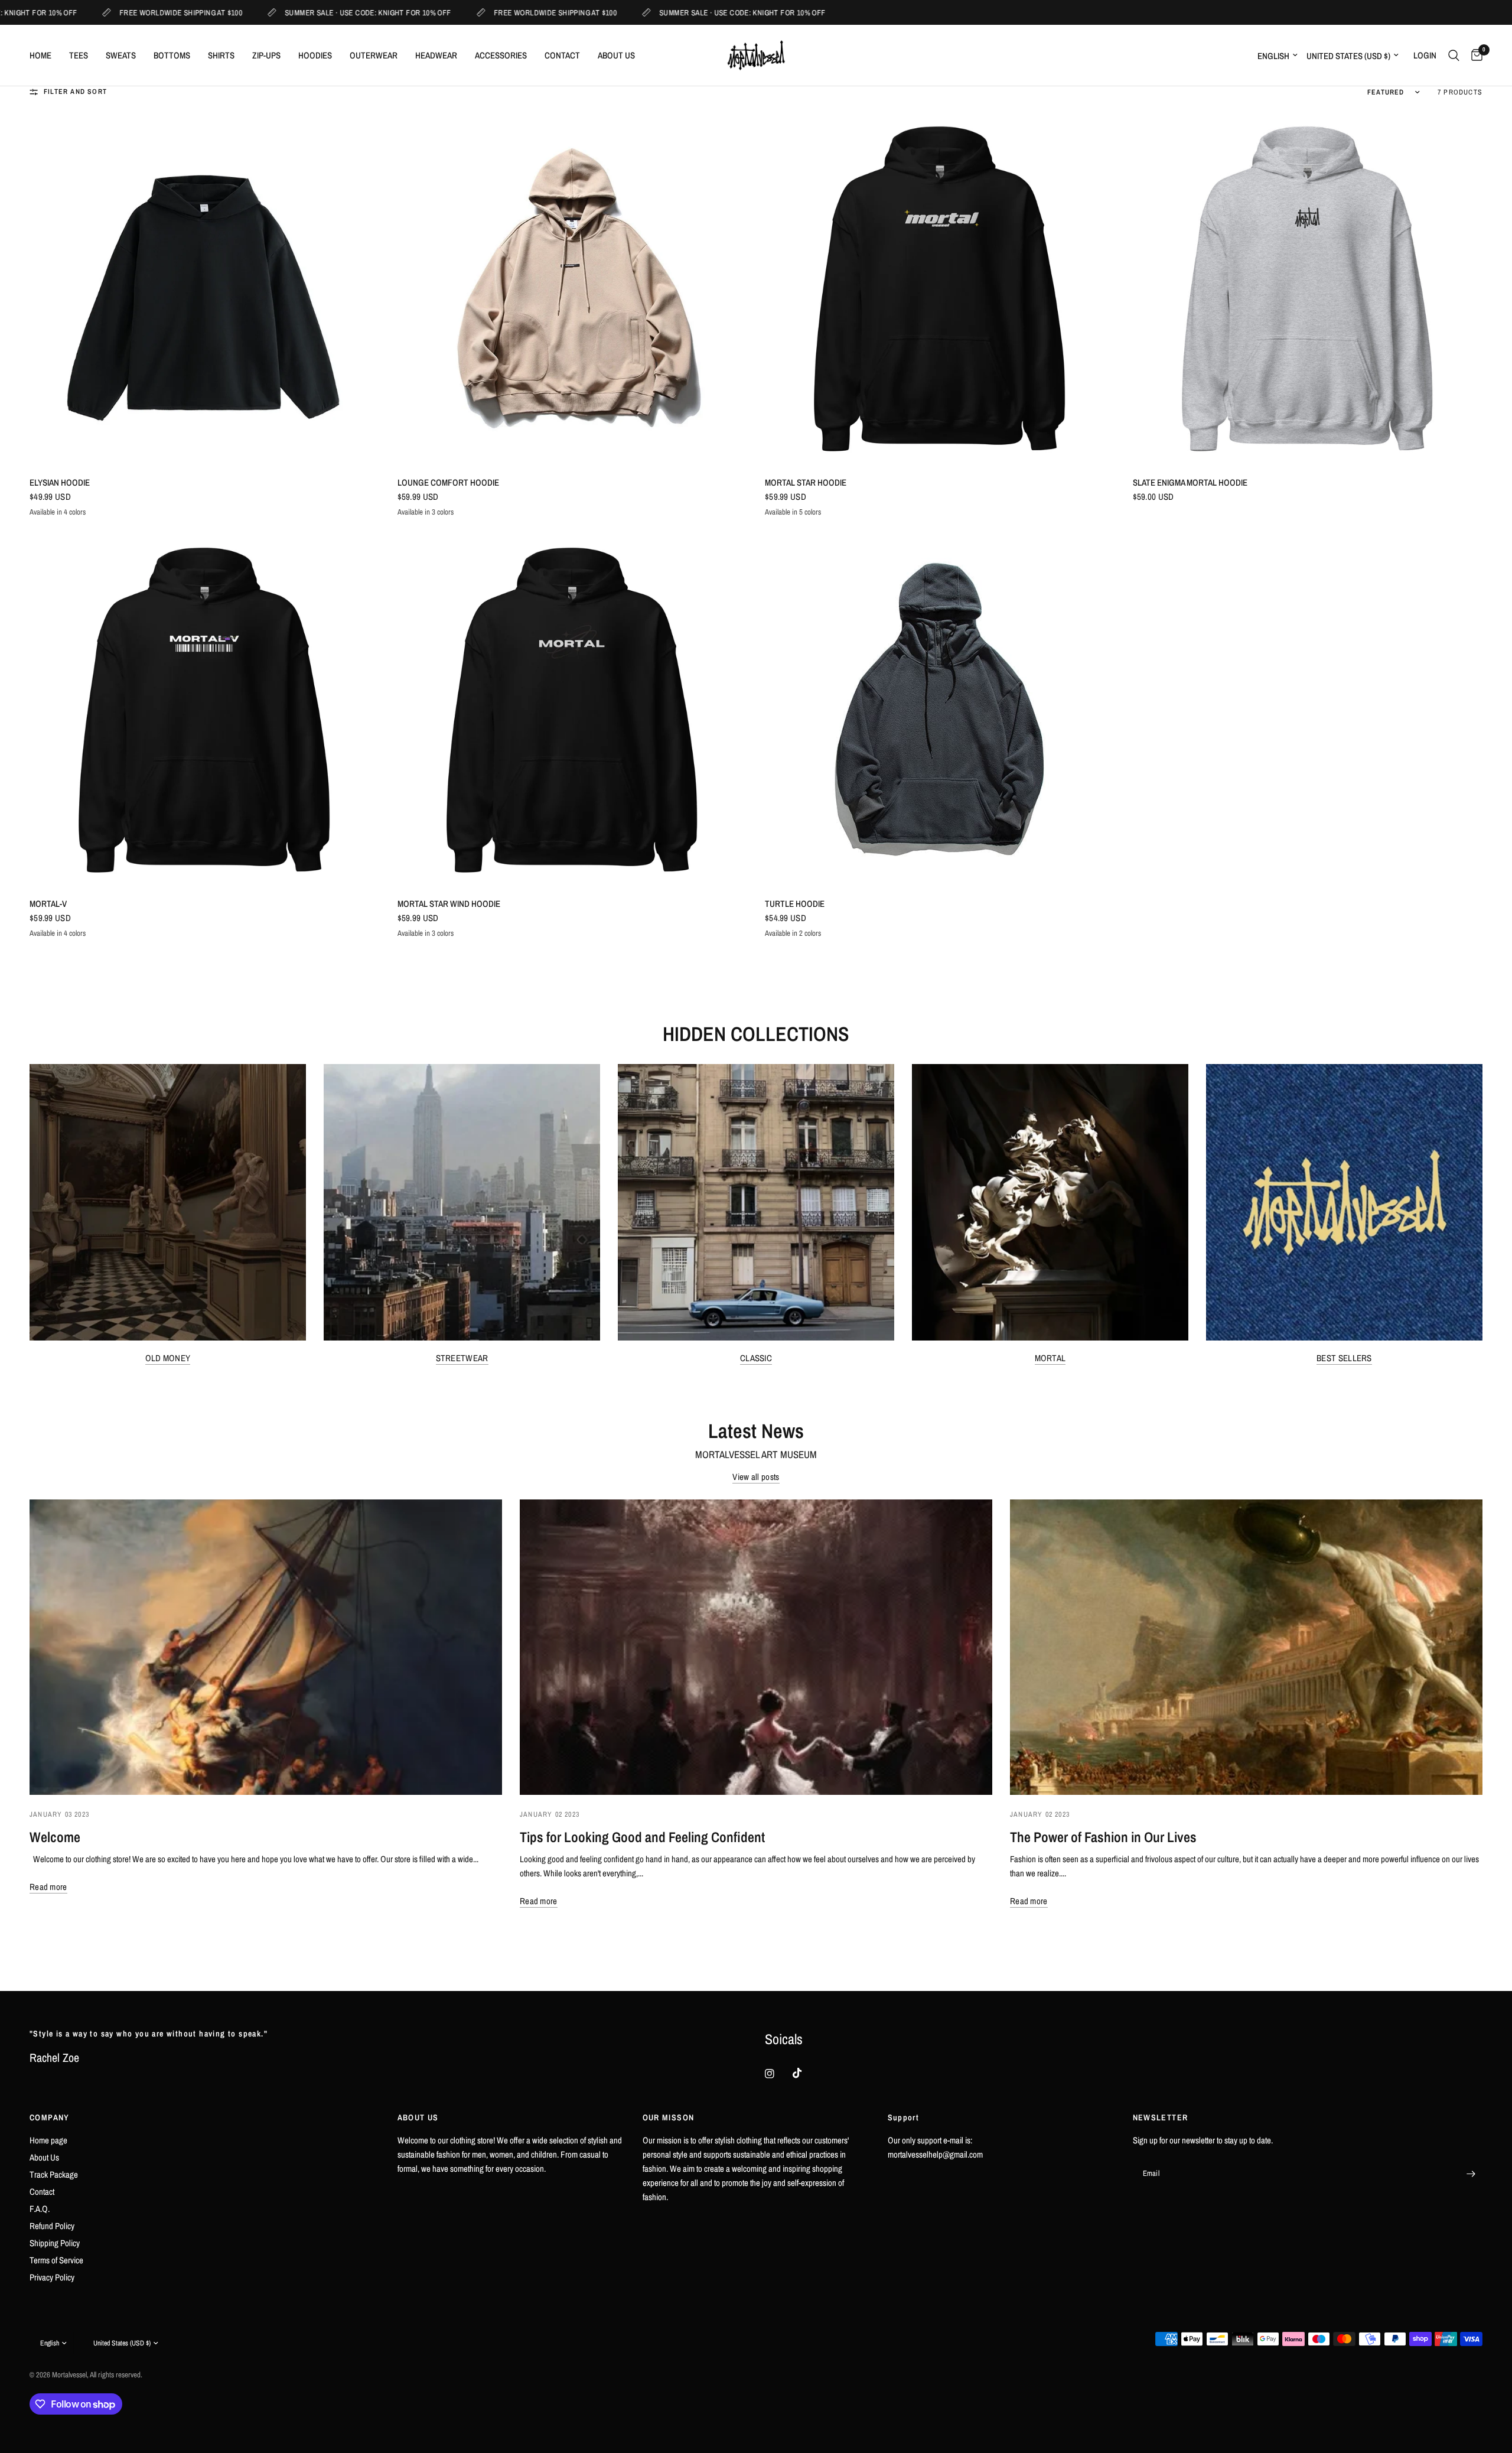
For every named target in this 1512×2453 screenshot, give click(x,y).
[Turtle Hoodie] (940, 710)
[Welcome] (266, 1647)
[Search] (1454, 55)
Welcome (55, 1837)
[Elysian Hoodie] (205, 289)
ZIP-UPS (266, 55)
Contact (42, 2192)
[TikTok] (806, 2073)
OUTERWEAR (374, 55)
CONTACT (562, 55)
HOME (40, 55)
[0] (1474, 55)
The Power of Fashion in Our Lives (1103, 1837)
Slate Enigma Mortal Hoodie (1190, 482)
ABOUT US (616, 55)
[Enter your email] (1471, 2174)
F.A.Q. (40, 2209)
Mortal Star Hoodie (806, 482)
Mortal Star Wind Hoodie (449, 904)
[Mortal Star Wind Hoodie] (573, 710)
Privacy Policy (52, 2277)
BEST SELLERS (1344, 1358)
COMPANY (50, 2117)
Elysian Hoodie (60, 482)
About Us (44, 2157)
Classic (756, 1358)
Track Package (54, 2174)
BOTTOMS (172, 55)
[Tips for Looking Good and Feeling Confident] (756, 1647)
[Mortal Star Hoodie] (940, 289)
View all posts (756, 1477)
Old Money (168, 1358)
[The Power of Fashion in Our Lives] (1246, 1647)
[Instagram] (778, 2074)
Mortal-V (48, 904)
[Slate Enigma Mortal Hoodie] (1308, 289)
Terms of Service (56, 2260)
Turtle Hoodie (795, 904)
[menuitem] (45, 56)
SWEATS (121, 55)
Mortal (1050, 1358)
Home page (48, 2140)
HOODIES (315, 55)
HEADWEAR (436, 55)
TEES (79, 55)
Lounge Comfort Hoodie (448, 482)
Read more (48, 1887)
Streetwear (462, 1358)
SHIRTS (221, 55)
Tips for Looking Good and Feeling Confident (642, 1837)
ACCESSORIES (501, 55)
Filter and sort (75, 92)
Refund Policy (52, 2226)
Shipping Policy (55, 2243)
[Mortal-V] (205, 710)
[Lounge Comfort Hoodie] (573, 289)
